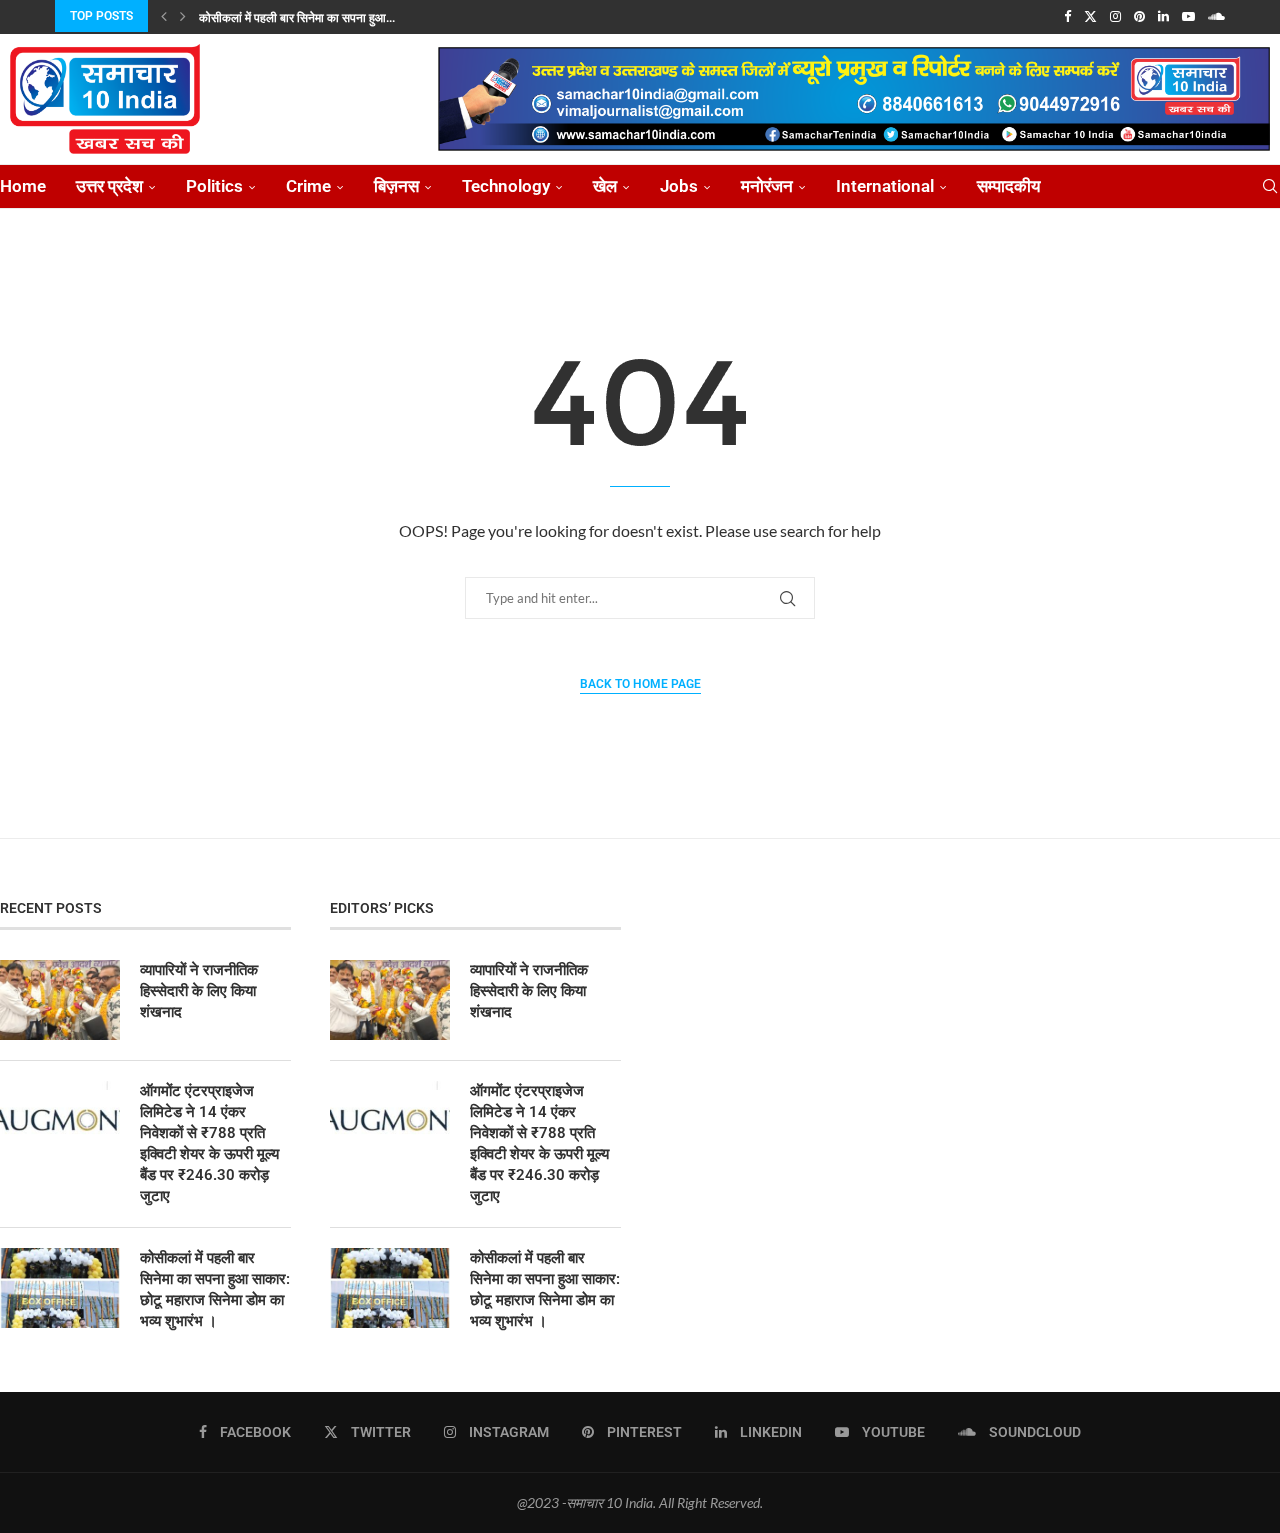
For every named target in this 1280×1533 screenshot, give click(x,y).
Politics (214, 186)
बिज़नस (396, 186)
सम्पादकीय (1008, 186)
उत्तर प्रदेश (109, 186)
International (885, 186)
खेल (605, 186)
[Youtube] (1188, 16)
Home (23, 186)
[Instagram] (1115, 16)
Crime (308, 186)
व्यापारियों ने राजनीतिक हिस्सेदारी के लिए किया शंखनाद (199, 991)
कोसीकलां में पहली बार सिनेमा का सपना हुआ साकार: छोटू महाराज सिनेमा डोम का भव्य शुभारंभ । (215, 1289)
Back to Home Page (640, 684)
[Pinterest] (1139, 16)
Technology (506, 186)
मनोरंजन (767, 186)
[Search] (1270, 186)
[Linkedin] (1163, 16)
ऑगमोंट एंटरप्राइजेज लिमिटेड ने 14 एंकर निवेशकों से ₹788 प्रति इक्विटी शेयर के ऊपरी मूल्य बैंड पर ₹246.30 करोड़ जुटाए (209, 1143)
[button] (164, 16)
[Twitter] (1090, 16)
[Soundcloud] (1216, 16)
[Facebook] (1067, 16)
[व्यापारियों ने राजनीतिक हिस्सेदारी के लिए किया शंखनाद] (60, 1000)
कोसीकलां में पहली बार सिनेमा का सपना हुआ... (297, 18)
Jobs (679, 186)
